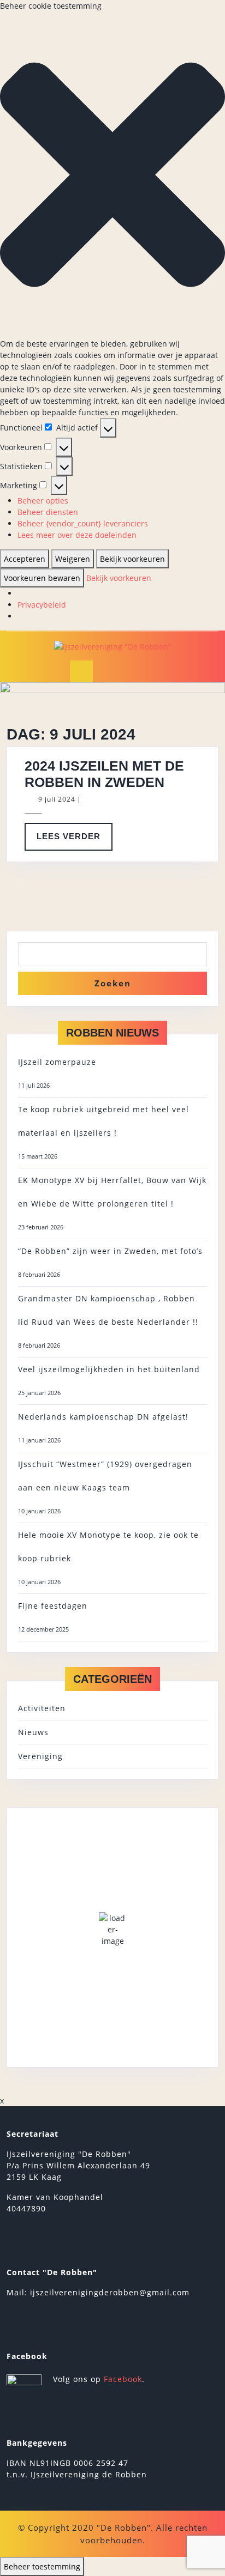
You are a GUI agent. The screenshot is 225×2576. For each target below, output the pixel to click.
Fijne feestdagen (53, 1606)
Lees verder (75, 841)
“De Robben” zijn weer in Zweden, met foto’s (110, 1251)
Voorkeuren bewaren (42, 578)
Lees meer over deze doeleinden (77, 535)
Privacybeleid (42, 605)
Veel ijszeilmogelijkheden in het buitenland (109, 1369)
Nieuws (33, 1732)
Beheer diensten (48, 512)
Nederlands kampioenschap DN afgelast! (103, 1417)
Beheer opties (43, 501)
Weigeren (73, 559)
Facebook (123, 2379)
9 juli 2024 (57, 799)
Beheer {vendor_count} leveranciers (83, 523)
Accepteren (25, 559)
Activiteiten (42, 1708)
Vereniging (40, 1756)
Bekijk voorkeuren (132, 559)
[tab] (81, 671)
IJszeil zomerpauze (57, 1062)
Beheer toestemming (42, 2566)
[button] (112, 175)
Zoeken (113, 983)
